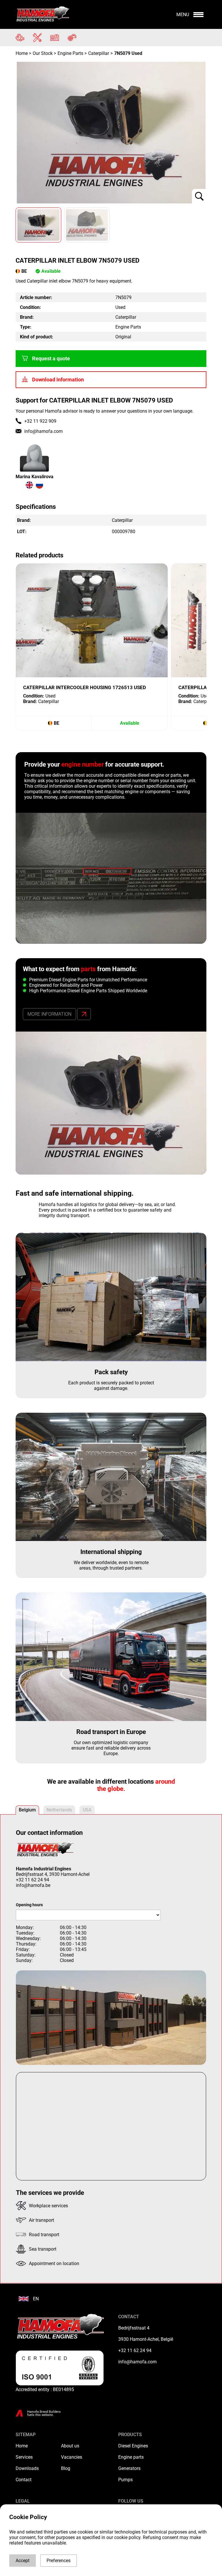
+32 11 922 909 (40, 421)
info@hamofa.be (33, 1885)
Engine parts (131, 2457)
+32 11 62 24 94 (33, 1880)
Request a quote (51, 359)
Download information (58, 380)
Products (130, 2435)
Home (22, 53)
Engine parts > (72, 53)
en (36, 2299)
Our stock (43, 53)
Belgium (27, 1810)
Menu (183, 15)
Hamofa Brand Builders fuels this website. (44, 2413)
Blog (66, 2468)
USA (87, 1810)
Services (24, 2457)
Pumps (125, 2480)
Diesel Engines (133, 2446)
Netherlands (59, 1810)
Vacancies (72, 2457)
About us (70, 2446)
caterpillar (99, 53)
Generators (129, 2468)
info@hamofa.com (44, 431)
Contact (24, 2480)
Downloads (27, 2468)
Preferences (59, 2561)
